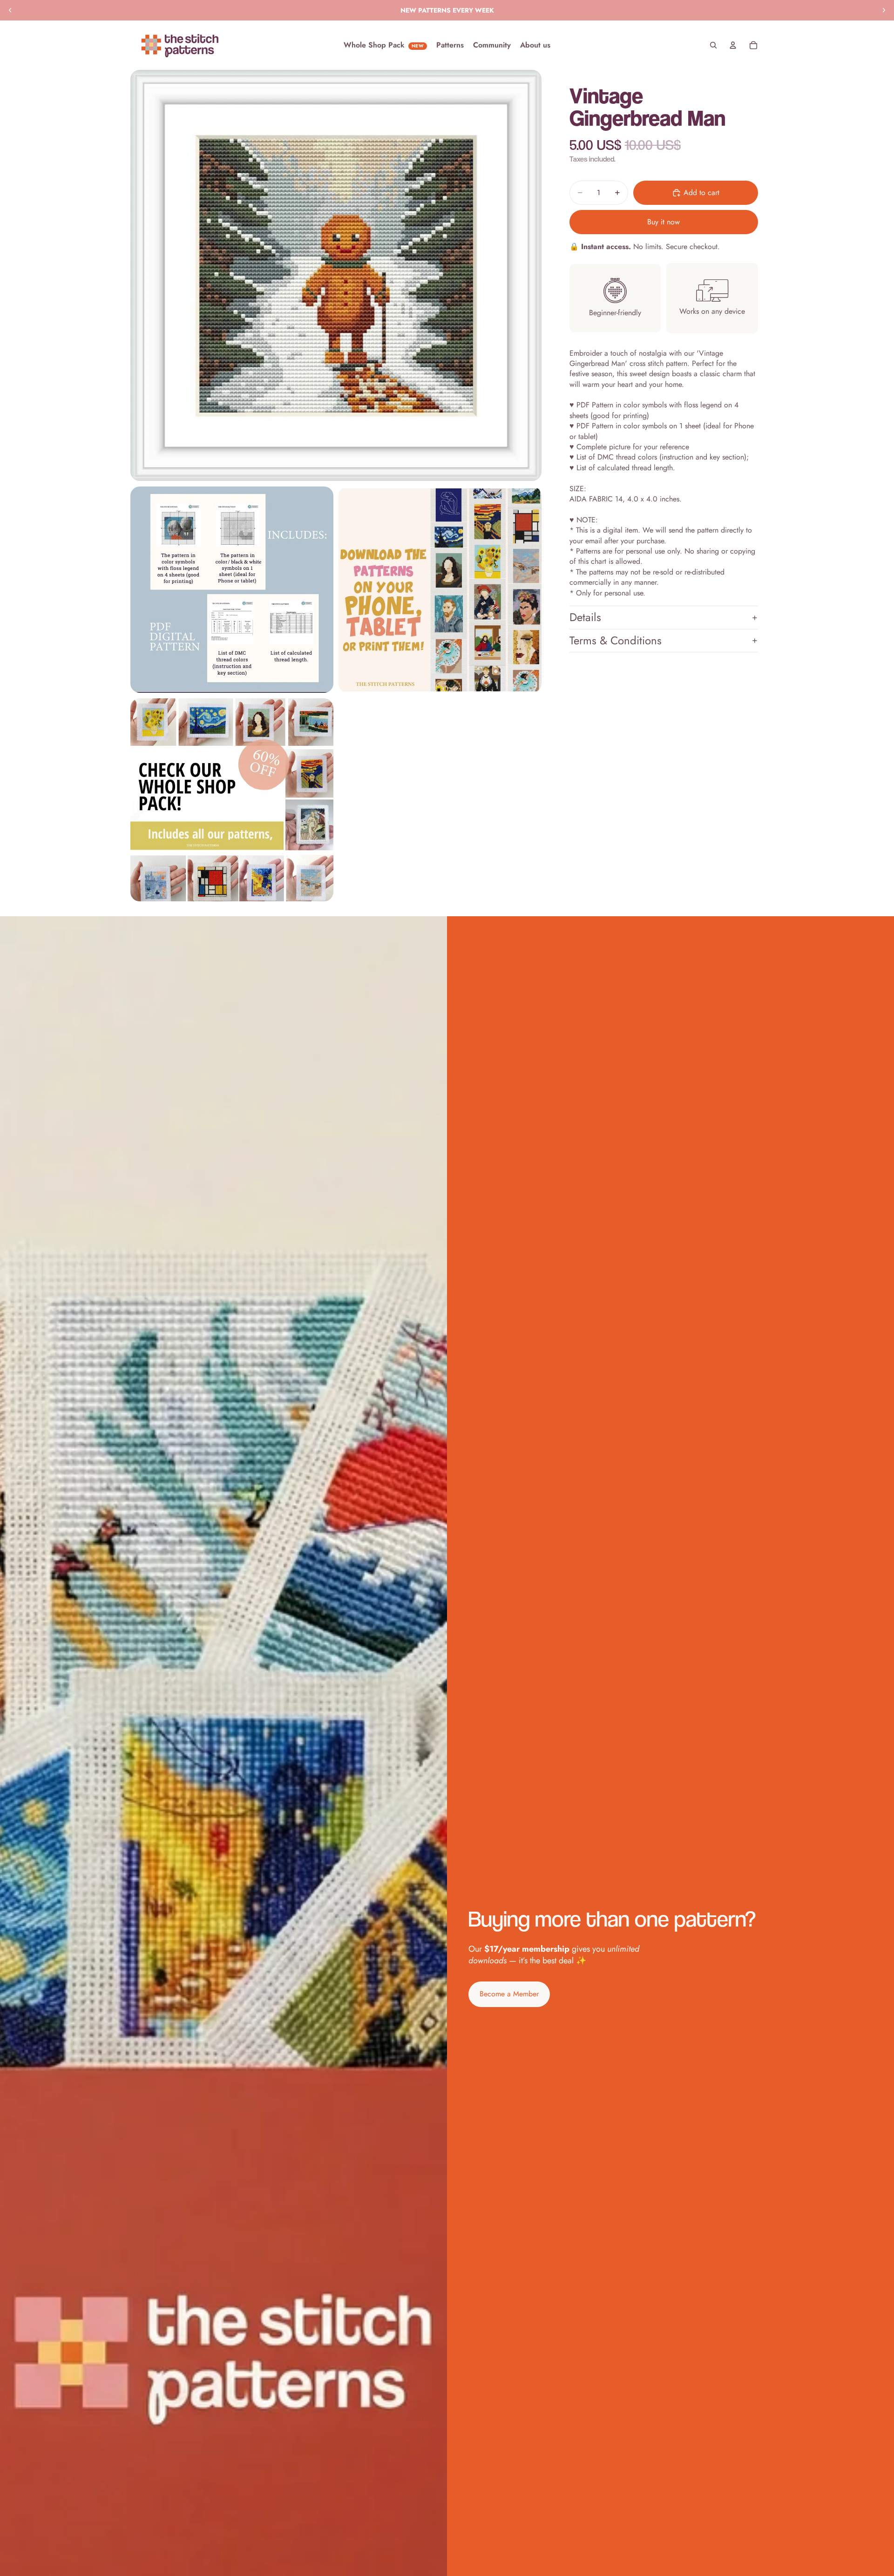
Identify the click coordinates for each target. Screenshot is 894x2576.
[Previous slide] (10, 10)
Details (585, 617)
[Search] (713, 45)
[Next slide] (884, 10)
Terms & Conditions (616, 640)
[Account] (733, 45)
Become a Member (509, 1994)
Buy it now (664, 222)
